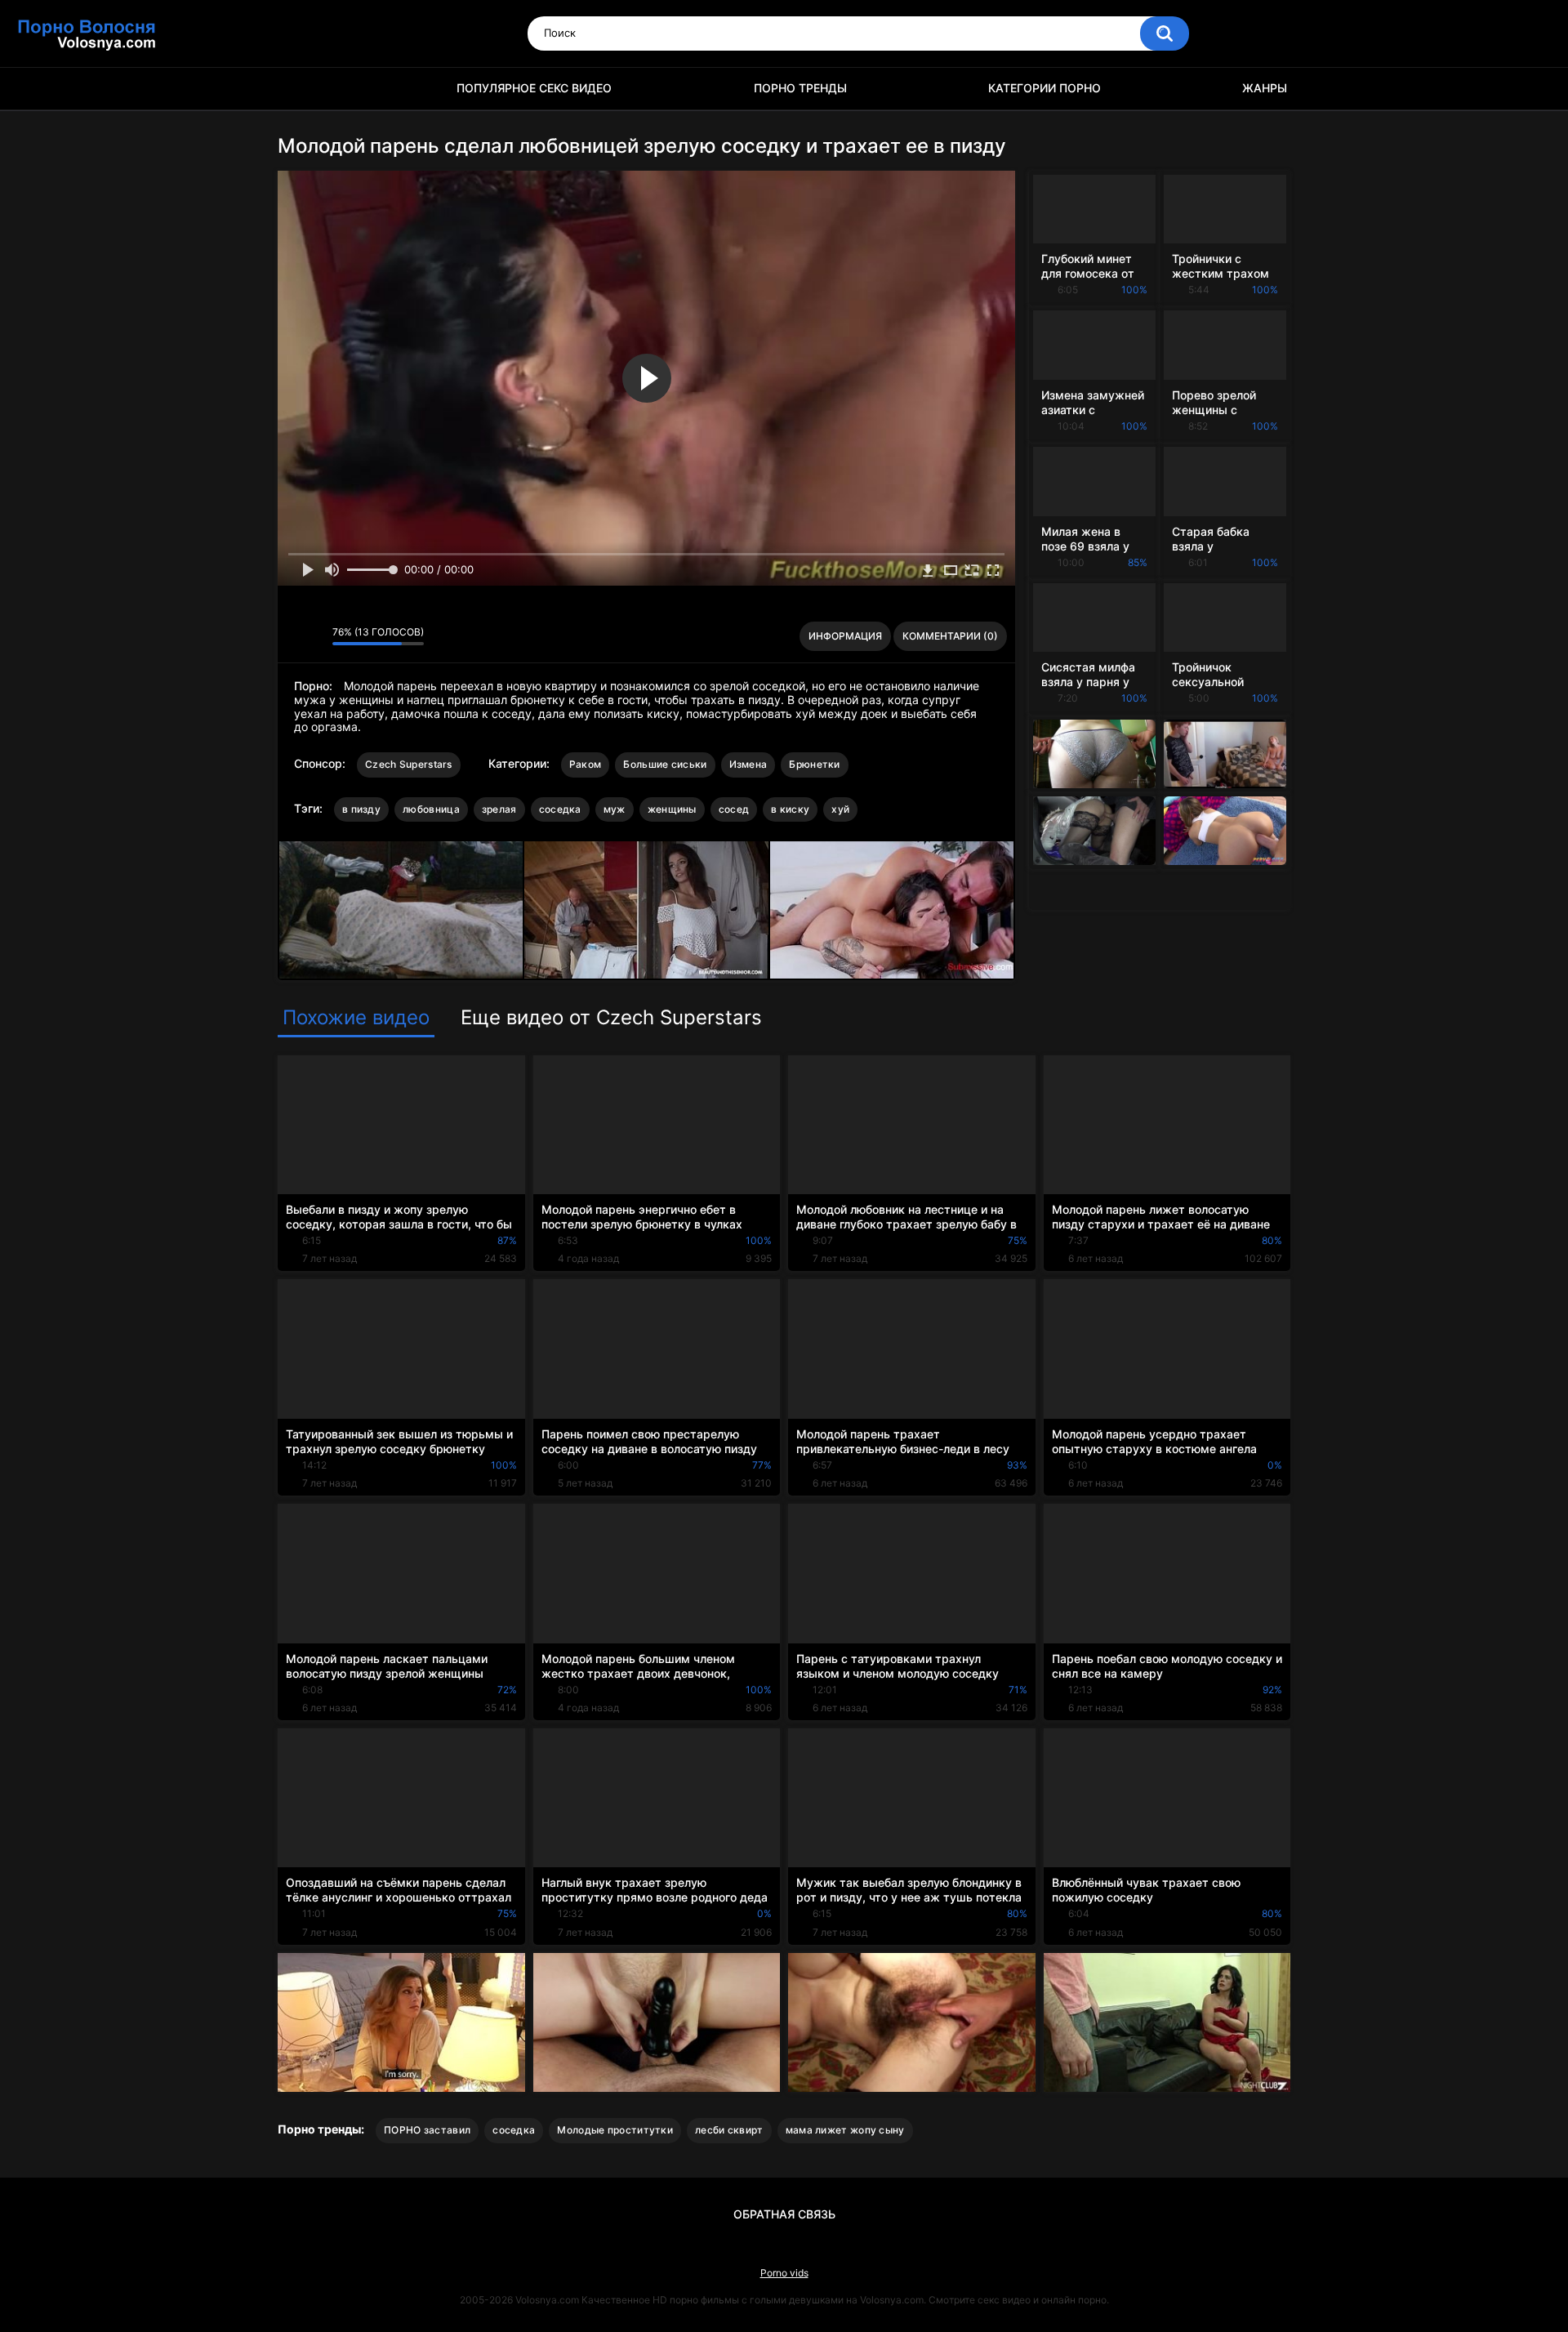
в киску (790, 809)
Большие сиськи (665, 764)
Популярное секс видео (534, 88)
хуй (840, 809)
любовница (431, 809)
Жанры (1265, 88)
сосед (734, 809)
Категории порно (1045, 88)
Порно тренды (800, 88)
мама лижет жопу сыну (845, 2130)
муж (615, 809)
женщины (672, 809)
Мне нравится (294, 636)
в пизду (361, 809)
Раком (586, 764)
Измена (748, 764)
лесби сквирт (729, 2130)
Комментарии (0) (950, 636)
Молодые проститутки (615, 2130)
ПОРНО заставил (427, 2130)
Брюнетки (814, 764)
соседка (560, 809)
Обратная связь (784, 2214)
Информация (845, 636)
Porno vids (784, 2273)
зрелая (499, 809)
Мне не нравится (316, 636)
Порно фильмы (298, 89)
